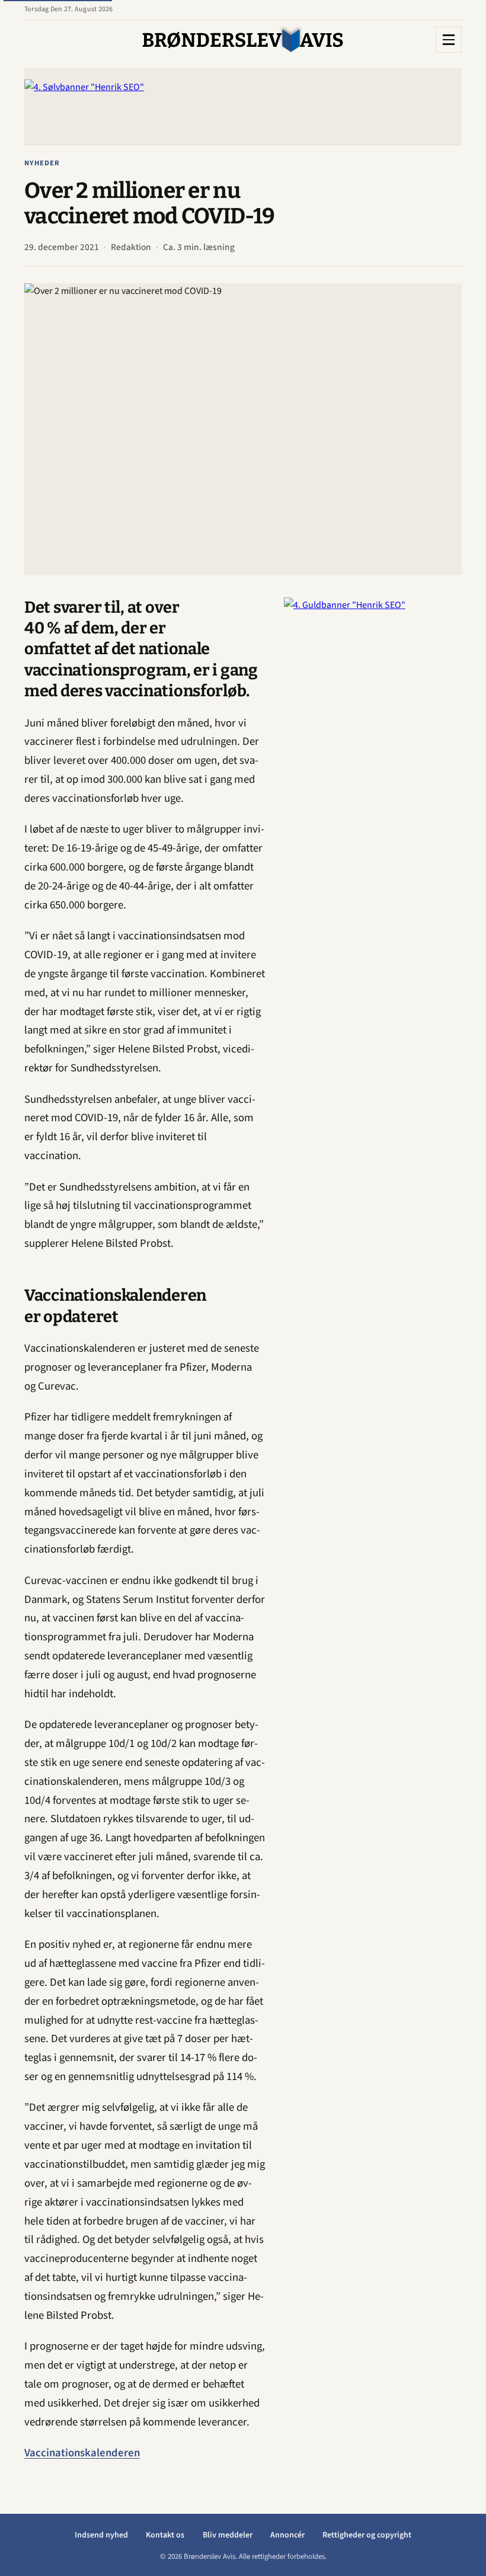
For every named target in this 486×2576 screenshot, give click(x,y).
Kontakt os (165, 2535)
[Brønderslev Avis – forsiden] (243, 40)
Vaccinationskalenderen (82, 2453)
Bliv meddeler (228, 2535)
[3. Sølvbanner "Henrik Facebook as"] (243, 106)
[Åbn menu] (449, 40)
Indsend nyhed (101, 2535)
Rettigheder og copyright (367, 2535)
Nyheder (42, 163)
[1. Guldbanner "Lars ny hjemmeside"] (373, 775)
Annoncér (287, 2535)
